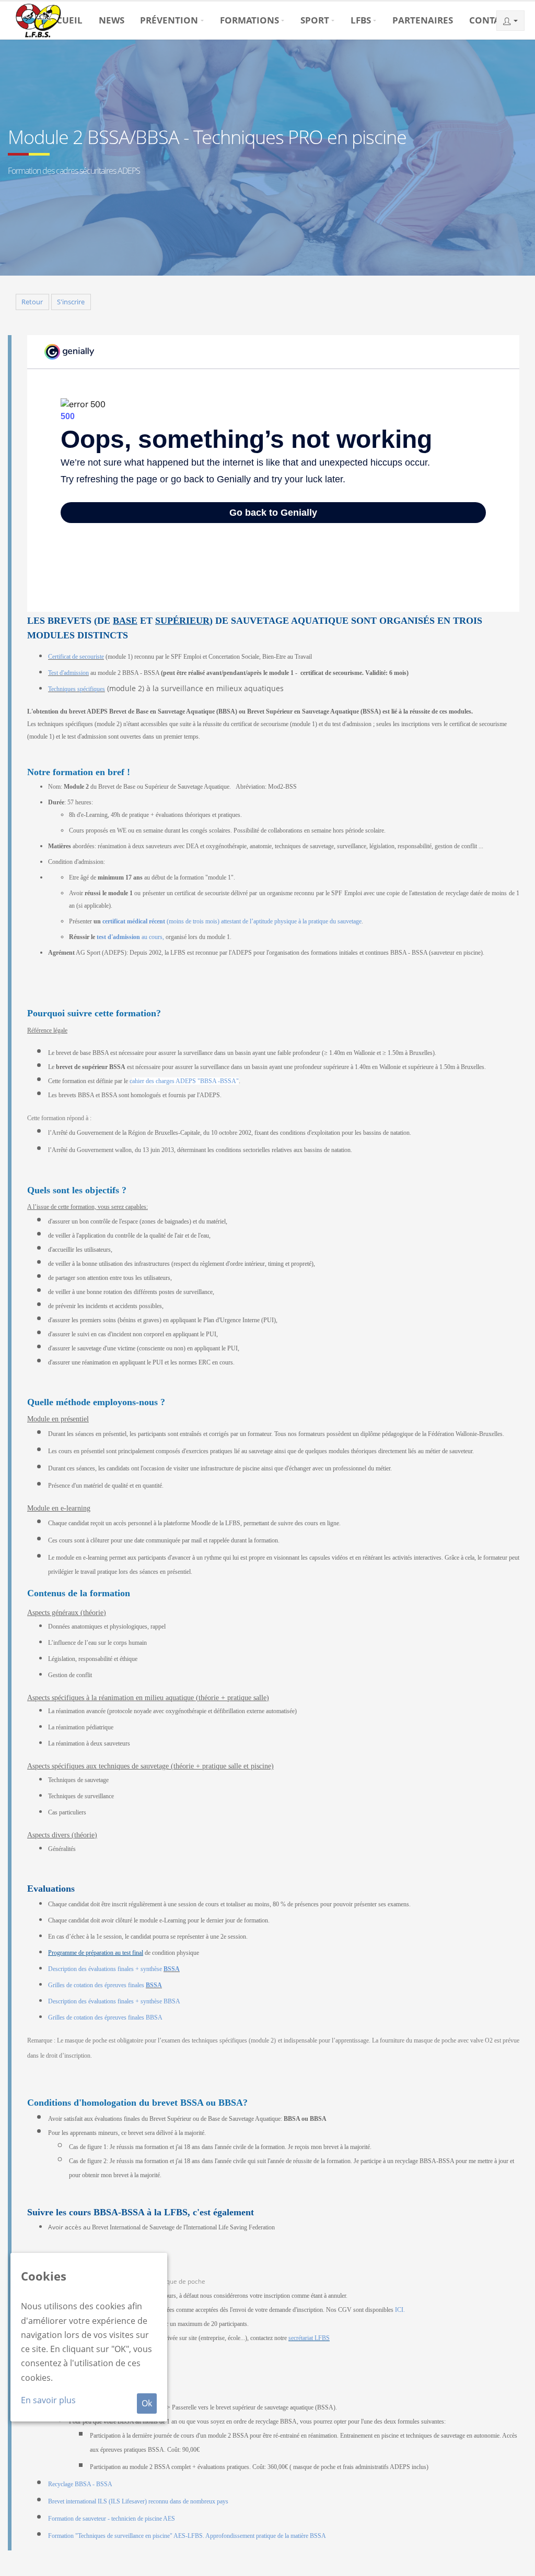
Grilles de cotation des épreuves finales (97, 1985)
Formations (249, 20)
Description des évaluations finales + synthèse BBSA (114, 2001)
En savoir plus (48, 2400)
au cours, (130, 937)
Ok (147, 2403)
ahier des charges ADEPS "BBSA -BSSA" (185, 1081)
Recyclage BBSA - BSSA (80, 2484)
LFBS (361, 20)
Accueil (63, 20)
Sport (315, 20)
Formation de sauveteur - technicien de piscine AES (112, 2519)
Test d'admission (68, 673)
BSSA (172, 1969)
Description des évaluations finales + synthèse (106, 1969)
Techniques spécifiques (77, 689)
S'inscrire (71, 302)
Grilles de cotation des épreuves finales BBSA (105, 2017)
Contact (490, 20)
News (112, 20)
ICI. (400, 2310)
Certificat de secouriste (76, 657)
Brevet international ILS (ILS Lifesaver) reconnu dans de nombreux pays (138, 2501)
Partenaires (423, 20)
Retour (32, 302)
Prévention (169, 20)
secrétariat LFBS (309, 2338)
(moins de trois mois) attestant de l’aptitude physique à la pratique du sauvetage (232, 921)
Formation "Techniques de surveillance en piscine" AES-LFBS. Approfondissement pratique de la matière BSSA (187, 2536)
